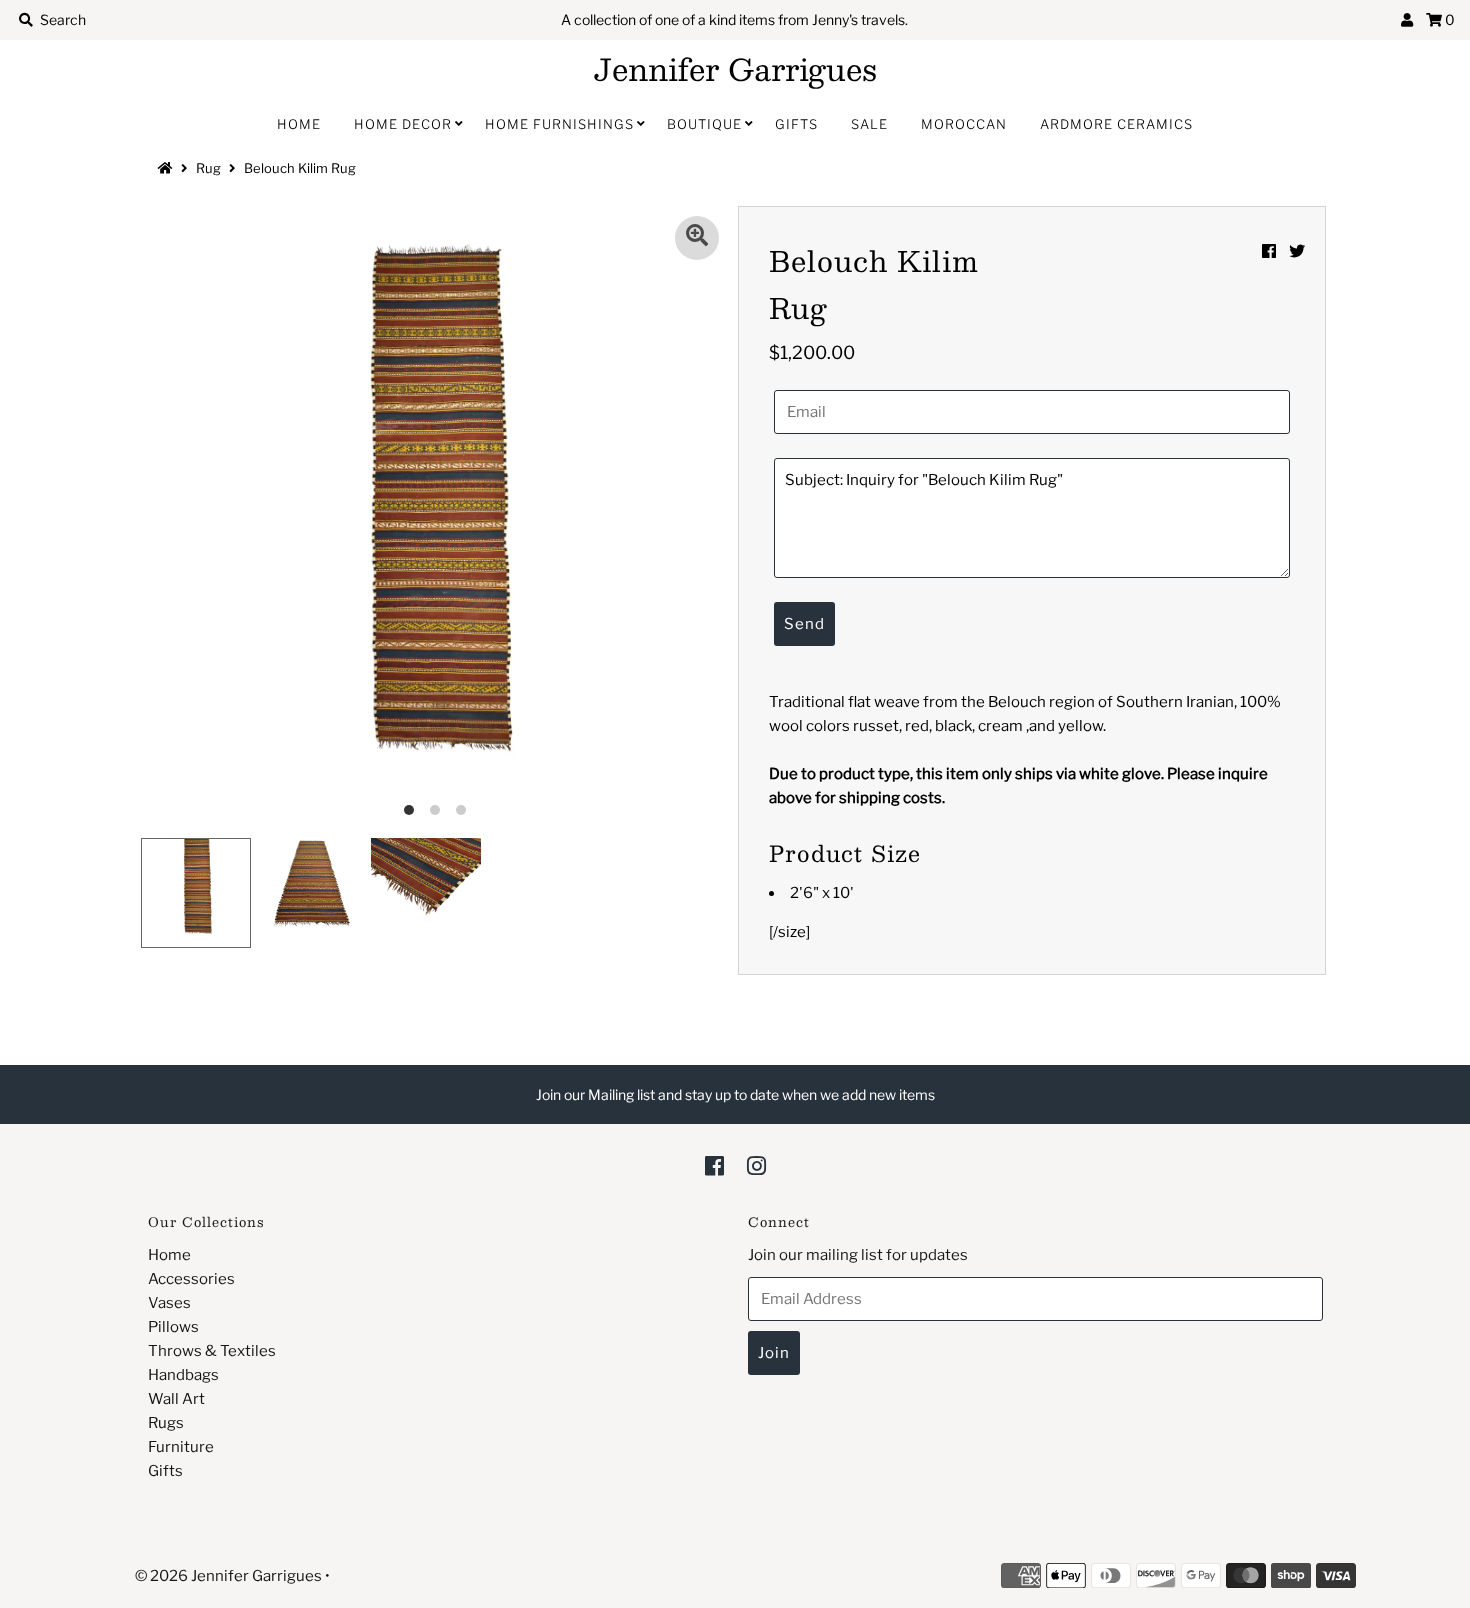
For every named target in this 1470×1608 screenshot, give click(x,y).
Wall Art (176, 1399)
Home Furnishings (559, 124)
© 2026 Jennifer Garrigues (228, 1576)
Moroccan (964, 124)
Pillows (173, 1327)
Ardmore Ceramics (1116, 124)
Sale (869, 124)
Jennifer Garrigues (735, 69)
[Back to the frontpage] (168, 168)
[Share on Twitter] (1297, 251)
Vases (169, 1303)
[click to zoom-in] (697, 238)
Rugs (166, 1423)
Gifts (796, 124)
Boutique (704, 124)
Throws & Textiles (212, 1351)
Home (299, 124)
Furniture (181, 1447)
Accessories (191, 1279)
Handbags (183, 1375)
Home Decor (403, 124)
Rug (208, 168)
